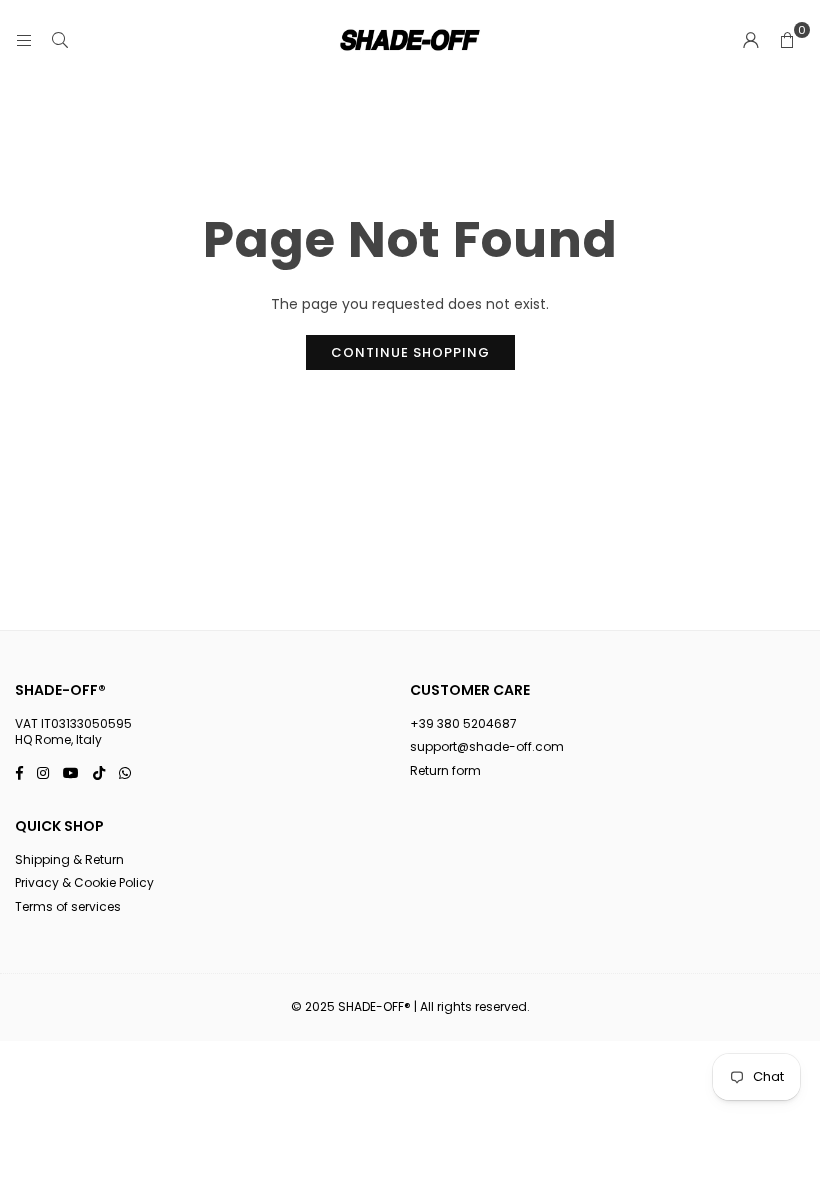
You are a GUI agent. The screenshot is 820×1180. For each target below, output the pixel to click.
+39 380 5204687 (463, 723)
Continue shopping (410, 352)
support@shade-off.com (487, 746)
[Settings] (751, 40)
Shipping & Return (69, 859)
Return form (445, 770)
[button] (787, 40)
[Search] (60, 40)
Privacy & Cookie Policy (84, 882)
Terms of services (68, 906)
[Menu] (24, 40)
